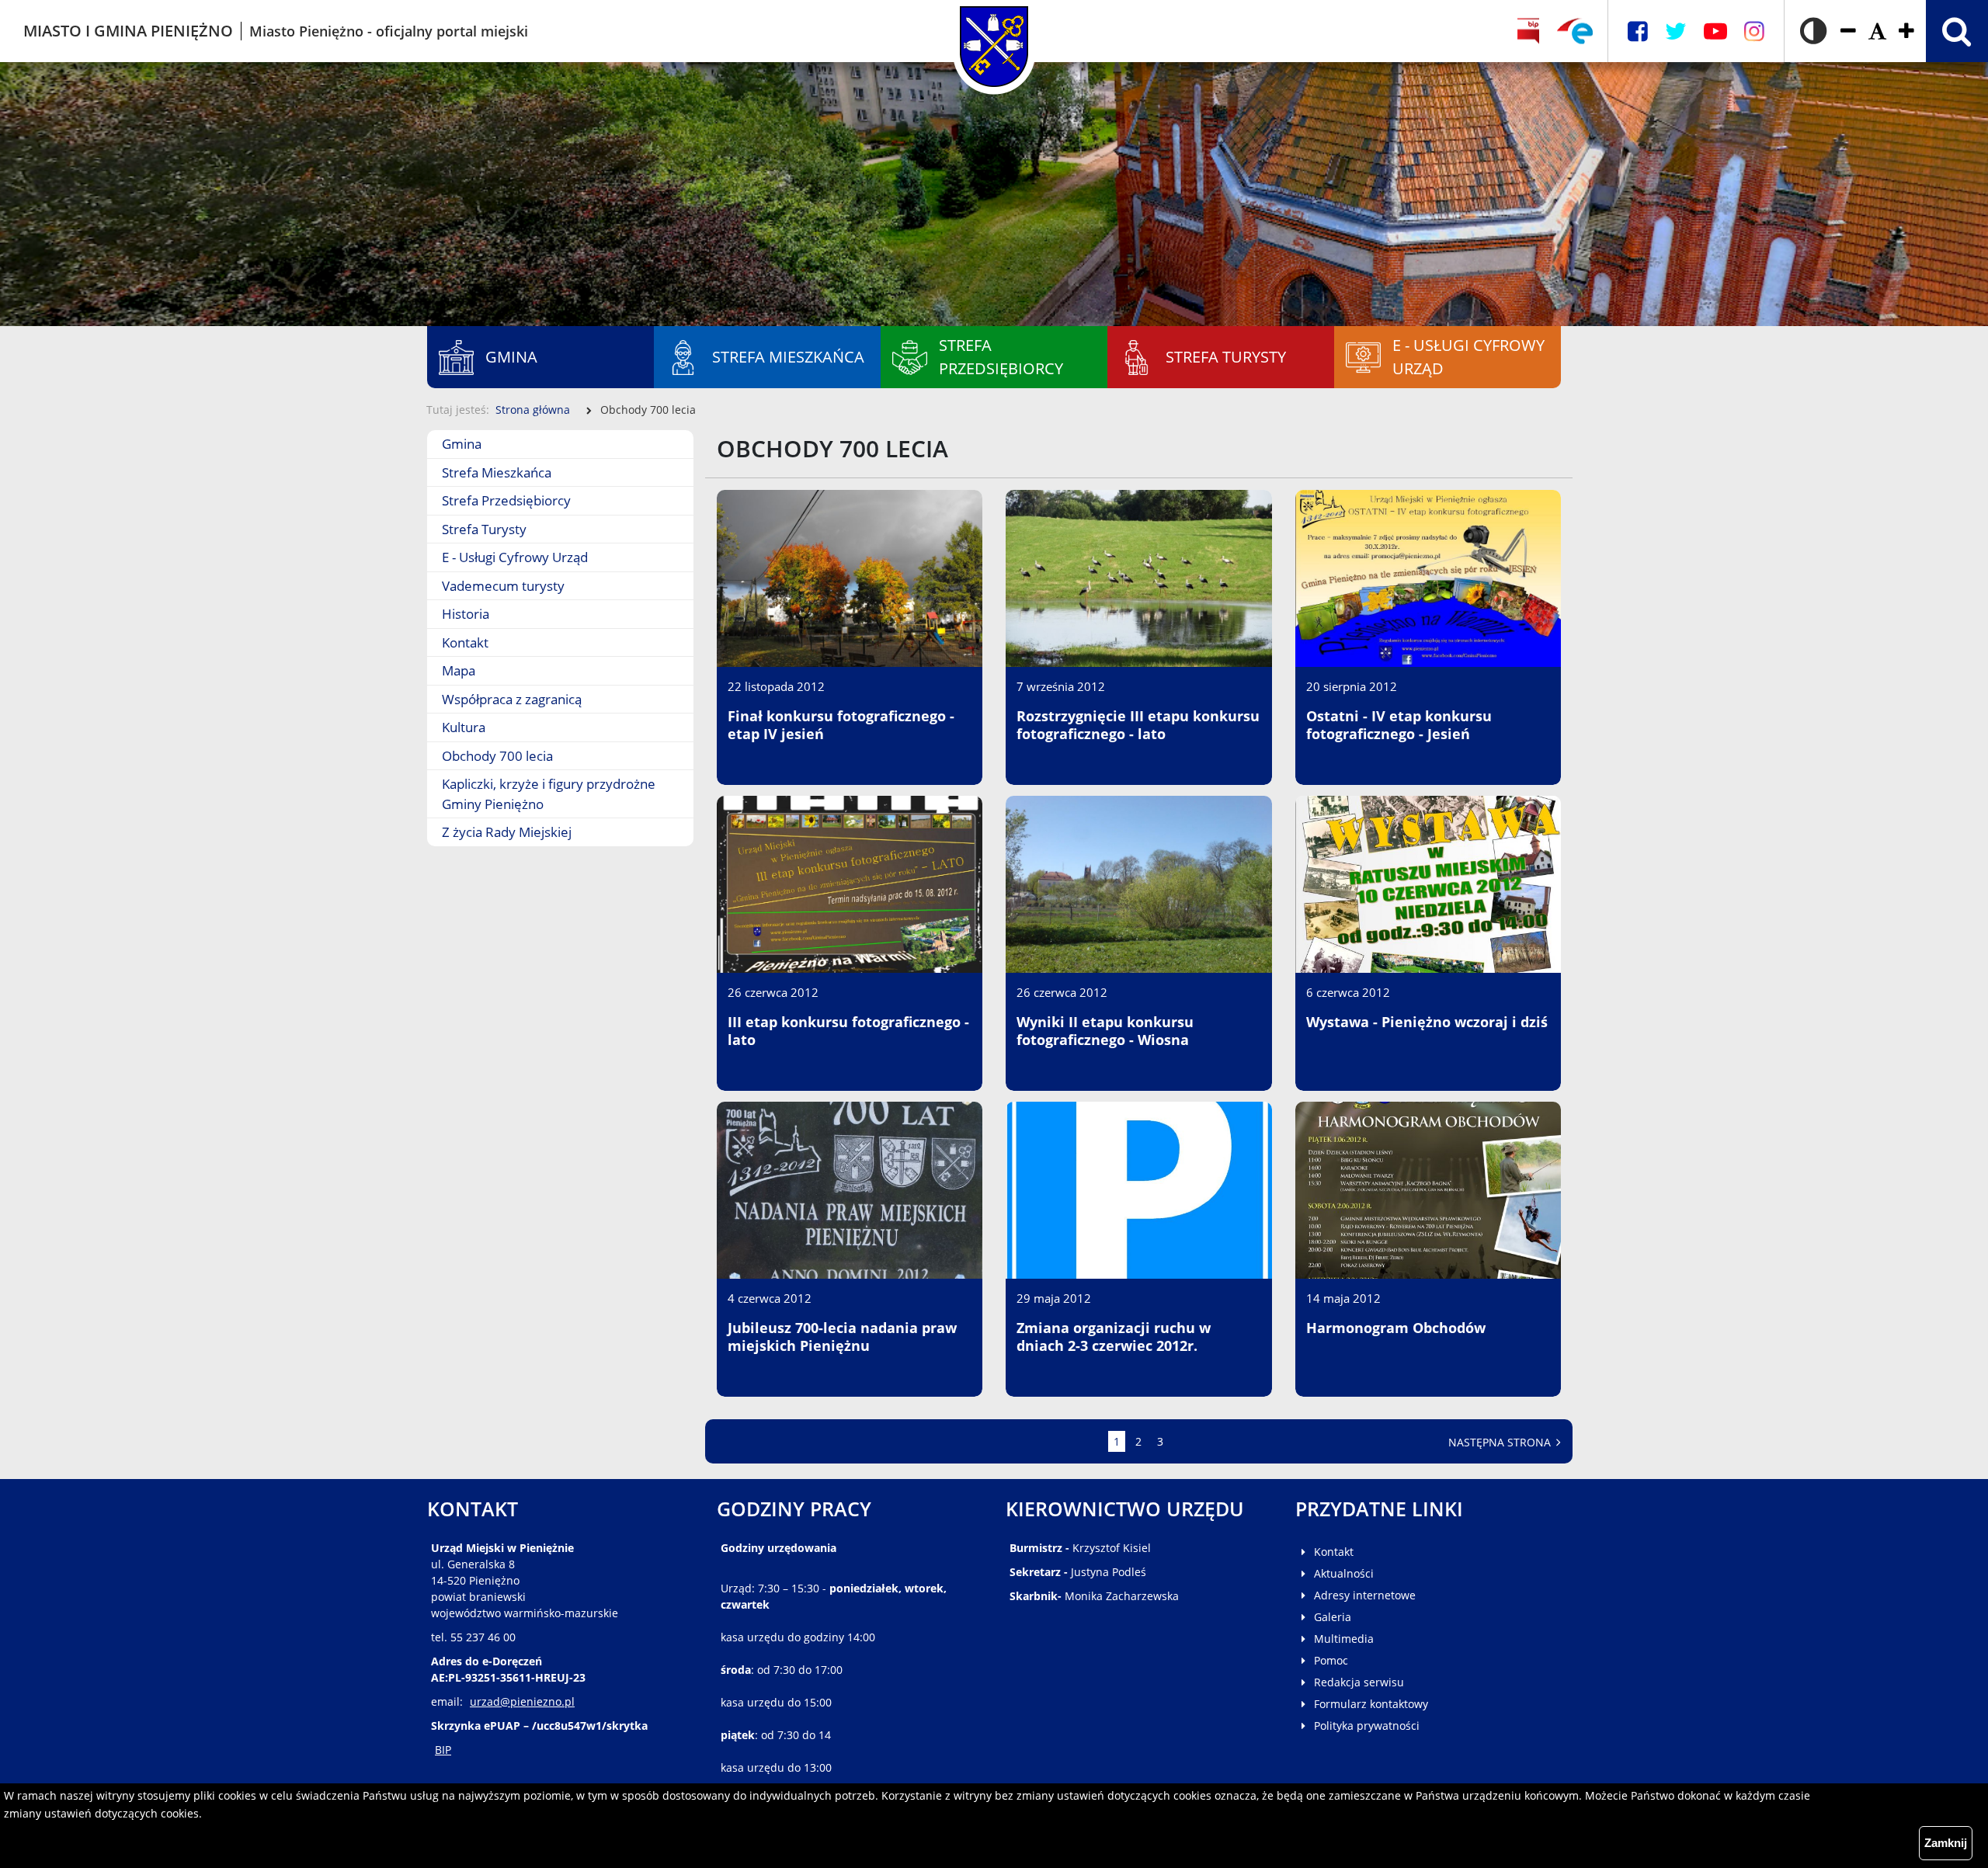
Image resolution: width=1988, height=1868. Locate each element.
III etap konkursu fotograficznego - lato (848, 1031)
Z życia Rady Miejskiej (507, 832)
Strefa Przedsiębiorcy (506, 500)
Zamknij (1946, 1843)
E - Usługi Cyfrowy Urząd (515, 557)
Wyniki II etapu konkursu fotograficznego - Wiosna (1105, 1031)
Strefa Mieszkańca (497, 472)
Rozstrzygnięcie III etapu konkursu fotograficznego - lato (1138, 725)
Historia (466, 614)
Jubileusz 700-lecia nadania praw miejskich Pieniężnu (842, 1337)
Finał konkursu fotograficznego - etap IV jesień (841, 725)
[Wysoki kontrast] (1813, 31)
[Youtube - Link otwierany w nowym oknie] (1715, 31)
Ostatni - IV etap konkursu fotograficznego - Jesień (1399, 725)
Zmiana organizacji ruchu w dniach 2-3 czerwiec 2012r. (1114, 1337)
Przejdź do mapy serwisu (99, 392)
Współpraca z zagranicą (512, 699)
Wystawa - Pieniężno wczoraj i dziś (1427, 1022)
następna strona (1501, 1442)
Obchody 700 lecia (497, 756)
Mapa (459, 670)
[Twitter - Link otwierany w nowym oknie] (1676, 31)
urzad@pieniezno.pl (522, 1701)
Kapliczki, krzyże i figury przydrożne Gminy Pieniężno (549, 794)
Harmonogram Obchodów (1396, 1328)
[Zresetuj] (1877, 31)
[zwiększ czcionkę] (1906, 31)
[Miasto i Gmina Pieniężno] (994, 31)
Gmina (462, 444)
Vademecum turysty (503, 586)
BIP (443, 1750)
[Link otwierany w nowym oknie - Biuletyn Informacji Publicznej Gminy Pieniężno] (1529, 31)
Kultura (464, 727)
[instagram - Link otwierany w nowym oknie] (1754, 31)
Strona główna (533, 410)
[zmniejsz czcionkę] (1848, 31)
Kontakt (465, 642)
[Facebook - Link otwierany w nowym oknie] (1638, 31)
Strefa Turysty (484, 529)
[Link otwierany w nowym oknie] (1575, 31)
